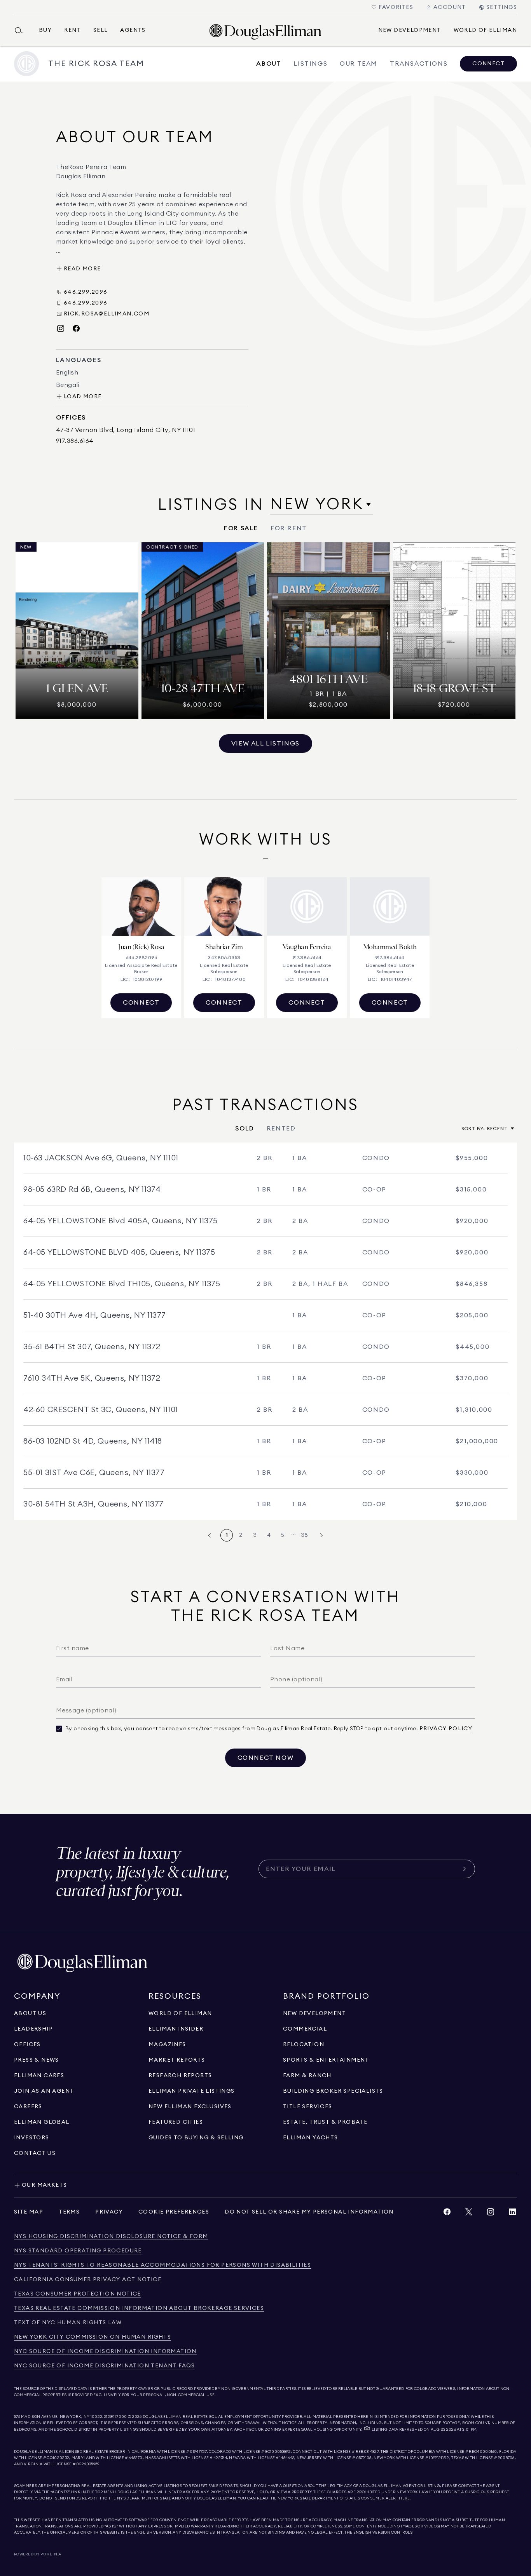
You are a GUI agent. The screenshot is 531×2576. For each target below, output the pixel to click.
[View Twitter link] (469, 2214)
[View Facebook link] (447, 2214)
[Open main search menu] (22, 30)
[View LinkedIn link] (512, 2214)
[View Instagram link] (491, 2214)
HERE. (405, 2498)
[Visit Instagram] (61, 329)
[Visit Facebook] (76, 329)
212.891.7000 (115, 2417)
